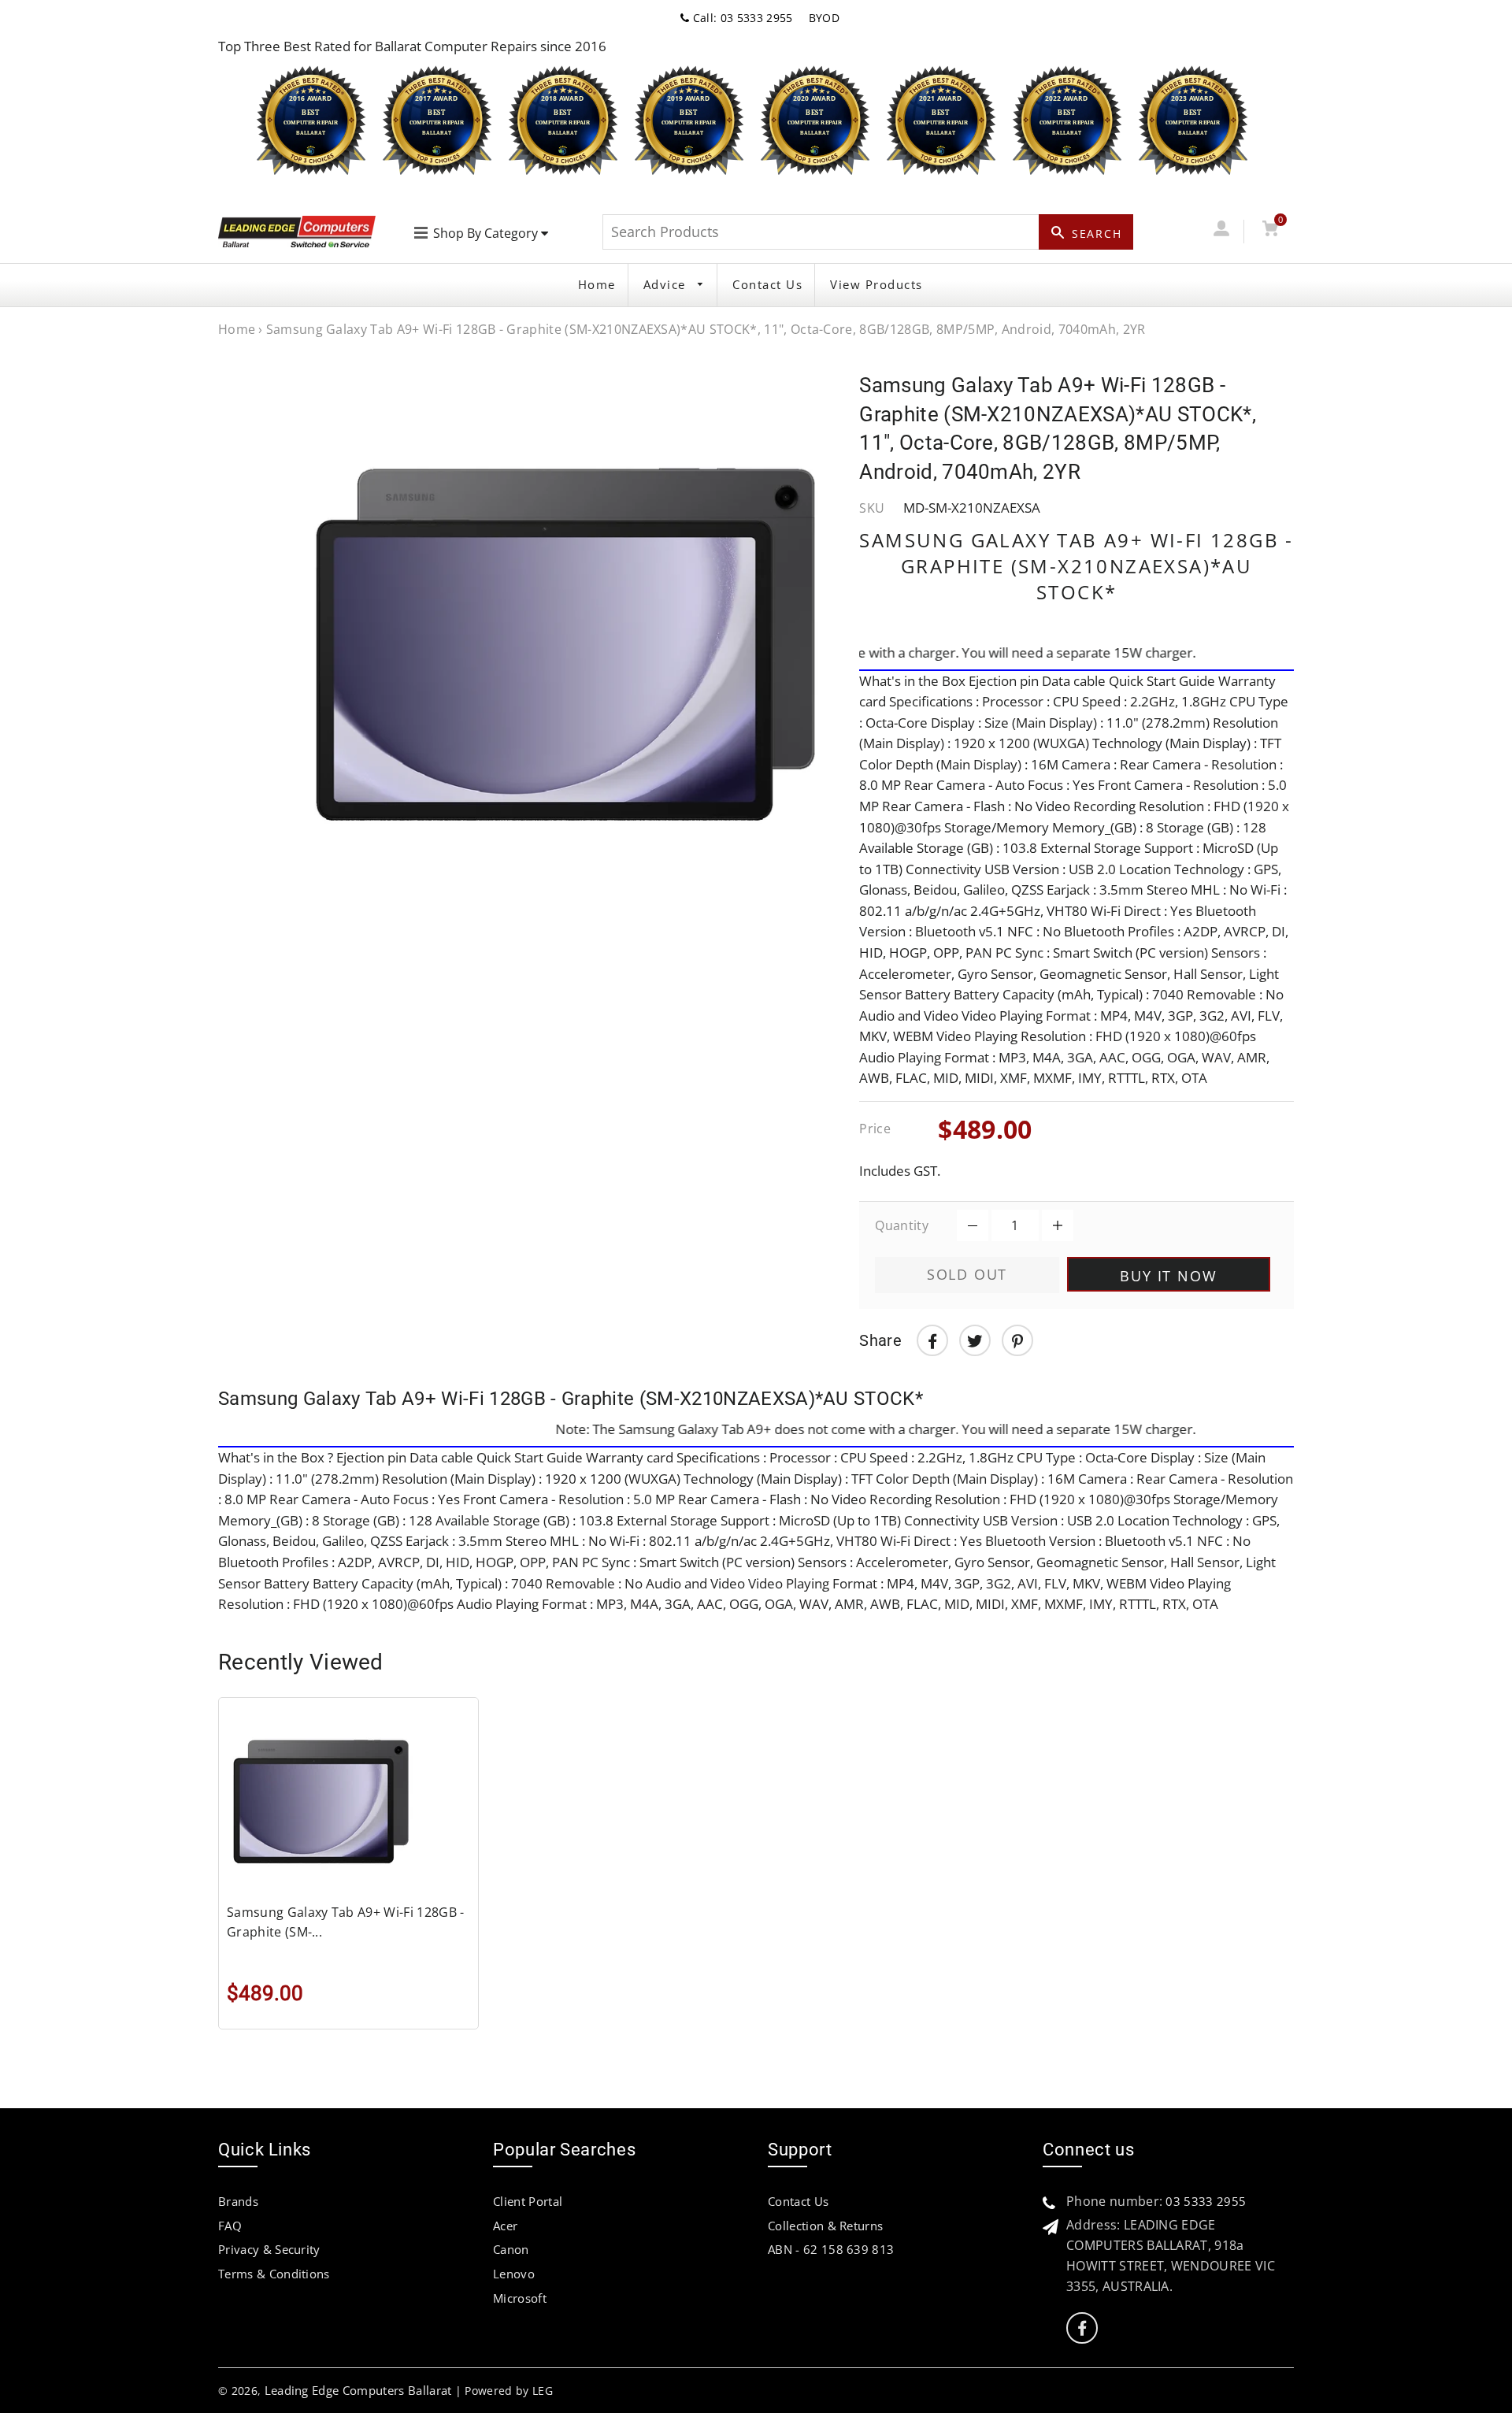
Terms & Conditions (274, 2274)
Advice (667, 284)
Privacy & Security (269, 2249)
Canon (511, 2249)
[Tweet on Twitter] (975, 1340)
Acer (505, 2226)
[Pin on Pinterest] (1017, 1340)
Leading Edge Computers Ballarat (358, 2390)
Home (597, 284)
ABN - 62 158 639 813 (831, 2249)
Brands (238, 2201)
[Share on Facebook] (932, 1340)
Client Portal (528, 2201)
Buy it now (1168, 1276)
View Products (876, 284)
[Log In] (1221, 231)
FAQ (230, 2226)
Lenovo (514, 2274)
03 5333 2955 (1206, 2201)
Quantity (902, 1225)
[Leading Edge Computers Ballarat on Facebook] (1082, 2328)
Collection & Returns (825, 2226)
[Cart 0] (1270, 231)
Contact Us (767, 284)
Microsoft (520, 2298)
